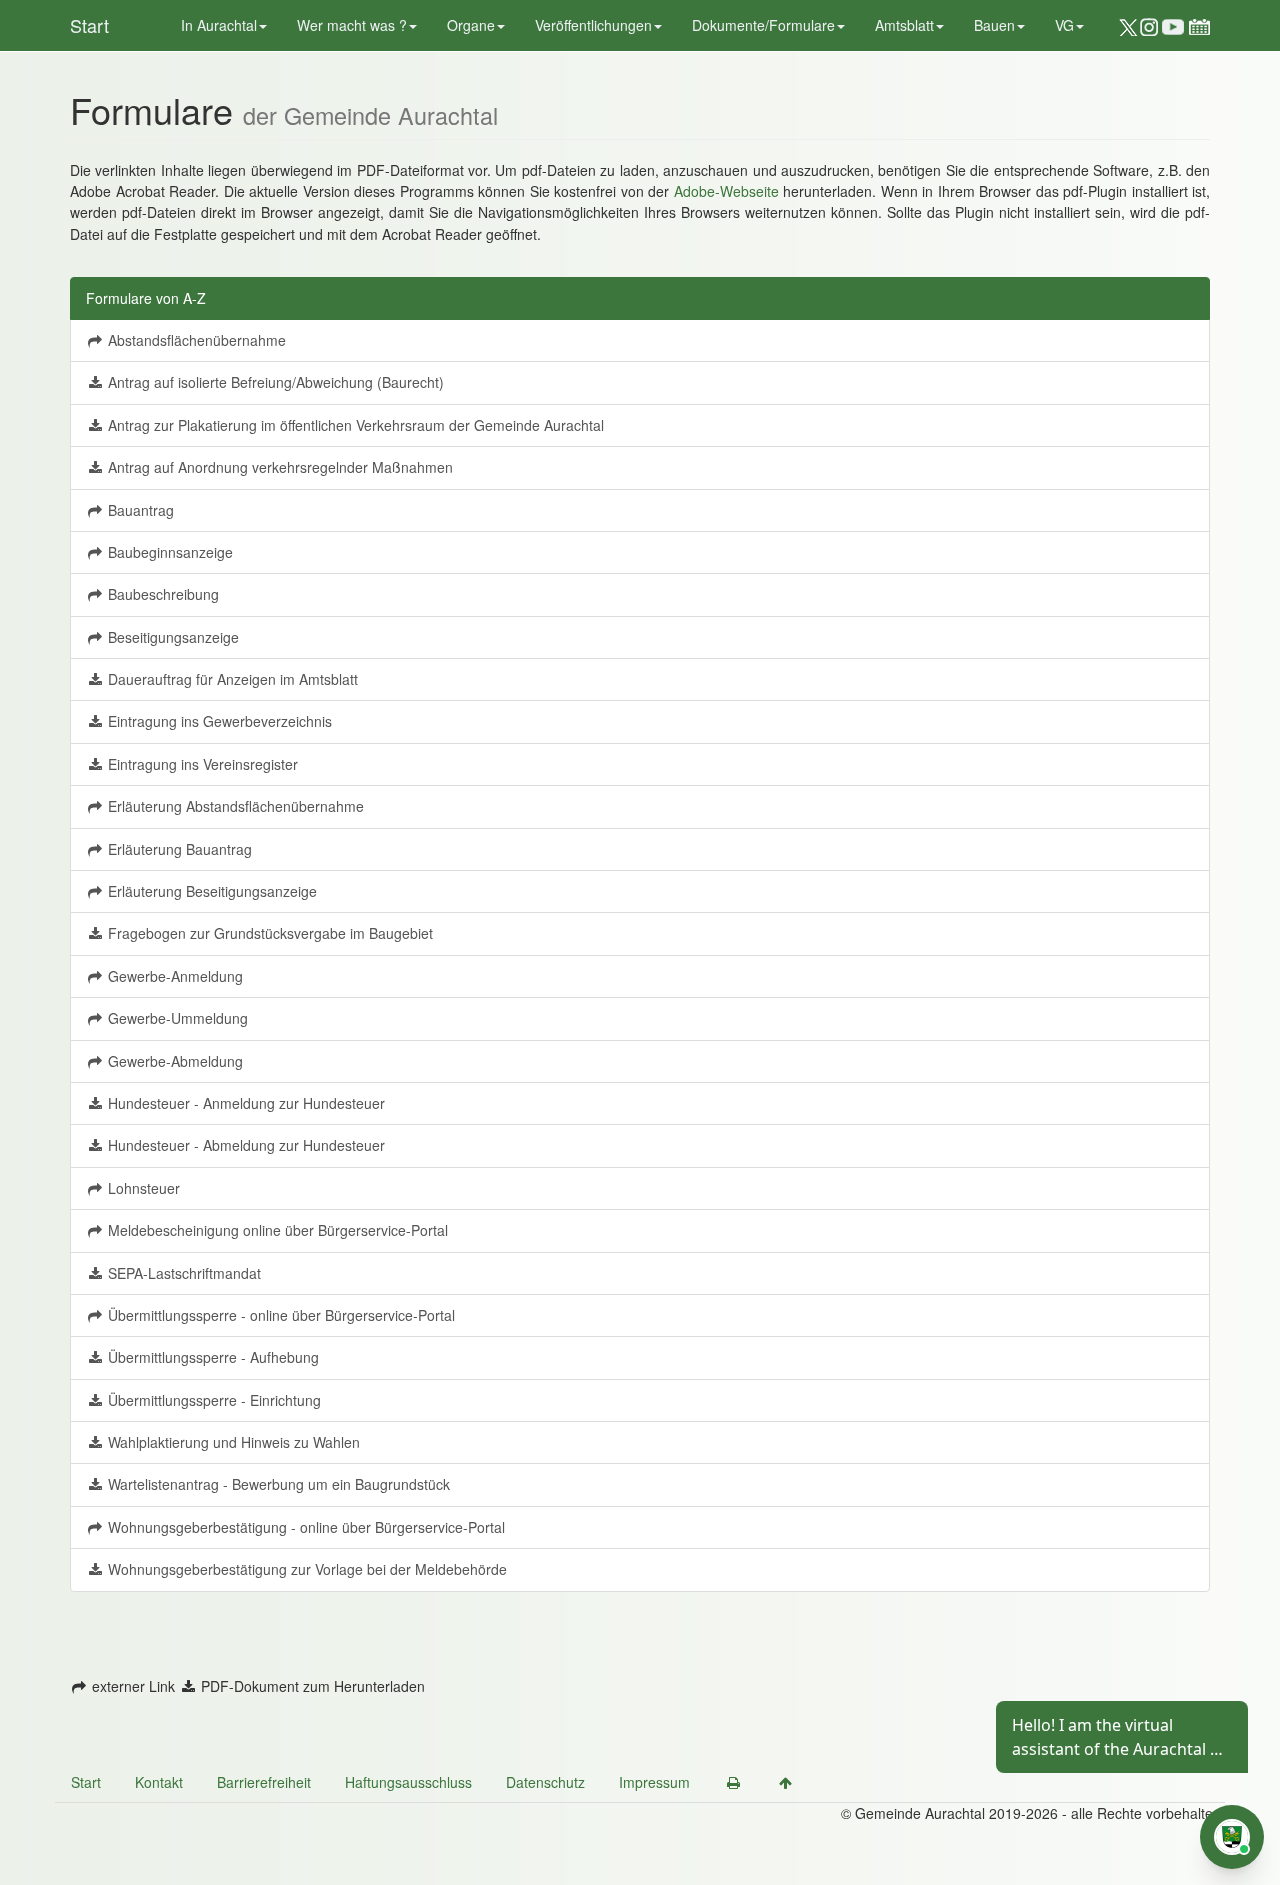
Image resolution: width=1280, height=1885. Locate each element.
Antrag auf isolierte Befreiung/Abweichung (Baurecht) (274, 382)
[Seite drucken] (733, 1782)
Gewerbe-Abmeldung (173, 1061)
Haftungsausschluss (408, 1782)
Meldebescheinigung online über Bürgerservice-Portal (276, 1230)
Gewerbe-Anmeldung (173, 976)
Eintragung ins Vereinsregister (201, 764)
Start (89, 25)
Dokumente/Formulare (763, 25)
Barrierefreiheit (264, 1782)
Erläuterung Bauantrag (178, 849)
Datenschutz (545, 1782)
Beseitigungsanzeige (171, 637)
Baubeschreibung (161, 594)
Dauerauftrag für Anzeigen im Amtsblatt (231, 679)
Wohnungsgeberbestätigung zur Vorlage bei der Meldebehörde (305, 1569)
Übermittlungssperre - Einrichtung (212, 1400)
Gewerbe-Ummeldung (176, 1018)
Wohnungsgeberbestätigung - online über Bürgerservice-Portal (304, 1527)
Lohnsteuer (142, 1188)
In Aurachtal (219, 25)
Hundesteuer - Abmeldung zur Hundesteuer (244, 1145)
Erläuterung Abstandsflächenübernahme (234, 806)
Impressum (654, 1782)
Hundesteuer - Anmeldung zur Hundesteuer (244, 1103)
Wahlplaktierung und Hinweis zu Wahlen (232, 1442)
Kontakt (159, 1782)
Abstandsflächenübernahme (195, 340)
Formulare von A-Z (146, 298)
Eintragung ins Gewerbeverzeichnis (218, 721)
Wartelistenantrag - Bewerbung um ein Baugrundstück (277, 1484)
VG (1064, 25)
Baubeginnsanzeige (168, 552)
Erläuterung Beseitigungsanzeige (210, 891)
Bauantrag (139, 510)
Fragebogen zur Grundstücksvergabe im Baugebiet (268, 933)
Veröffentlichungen (593, 25)
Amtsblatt (904, 25)
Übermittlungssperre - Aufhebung (211, 1357)
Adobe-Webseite (726, 191)
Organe (471, 25)
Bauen (994, 25)
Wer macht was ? (352, 25)
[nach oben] (785, 1782)
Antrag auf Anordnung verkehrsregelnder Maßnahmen (278, 467)
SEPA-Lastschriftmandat (182, 1273)
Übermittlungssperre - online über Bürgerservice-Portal (279, 1315)
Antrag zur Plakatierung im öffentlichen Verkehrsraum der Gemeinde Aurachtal (354, 425)
